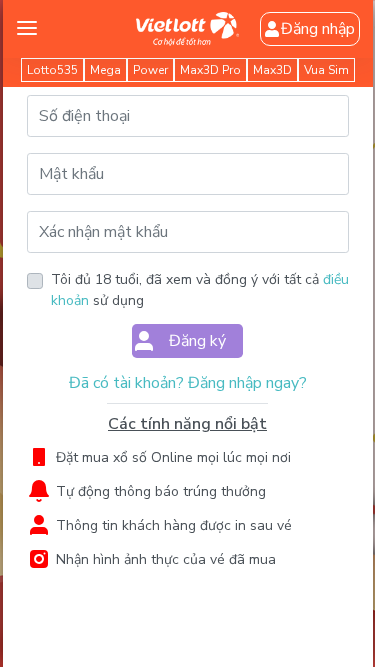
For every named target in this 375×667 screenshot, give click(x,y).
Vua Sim (326, 70)
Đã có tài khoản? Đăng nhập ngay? (188, 383)
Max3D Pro (210, 70)
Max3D (272, 70)
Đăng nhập (318, 29)
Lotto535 (52, 70)
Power (150, 70)
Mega (105, 70)
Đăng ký (197, 341)
